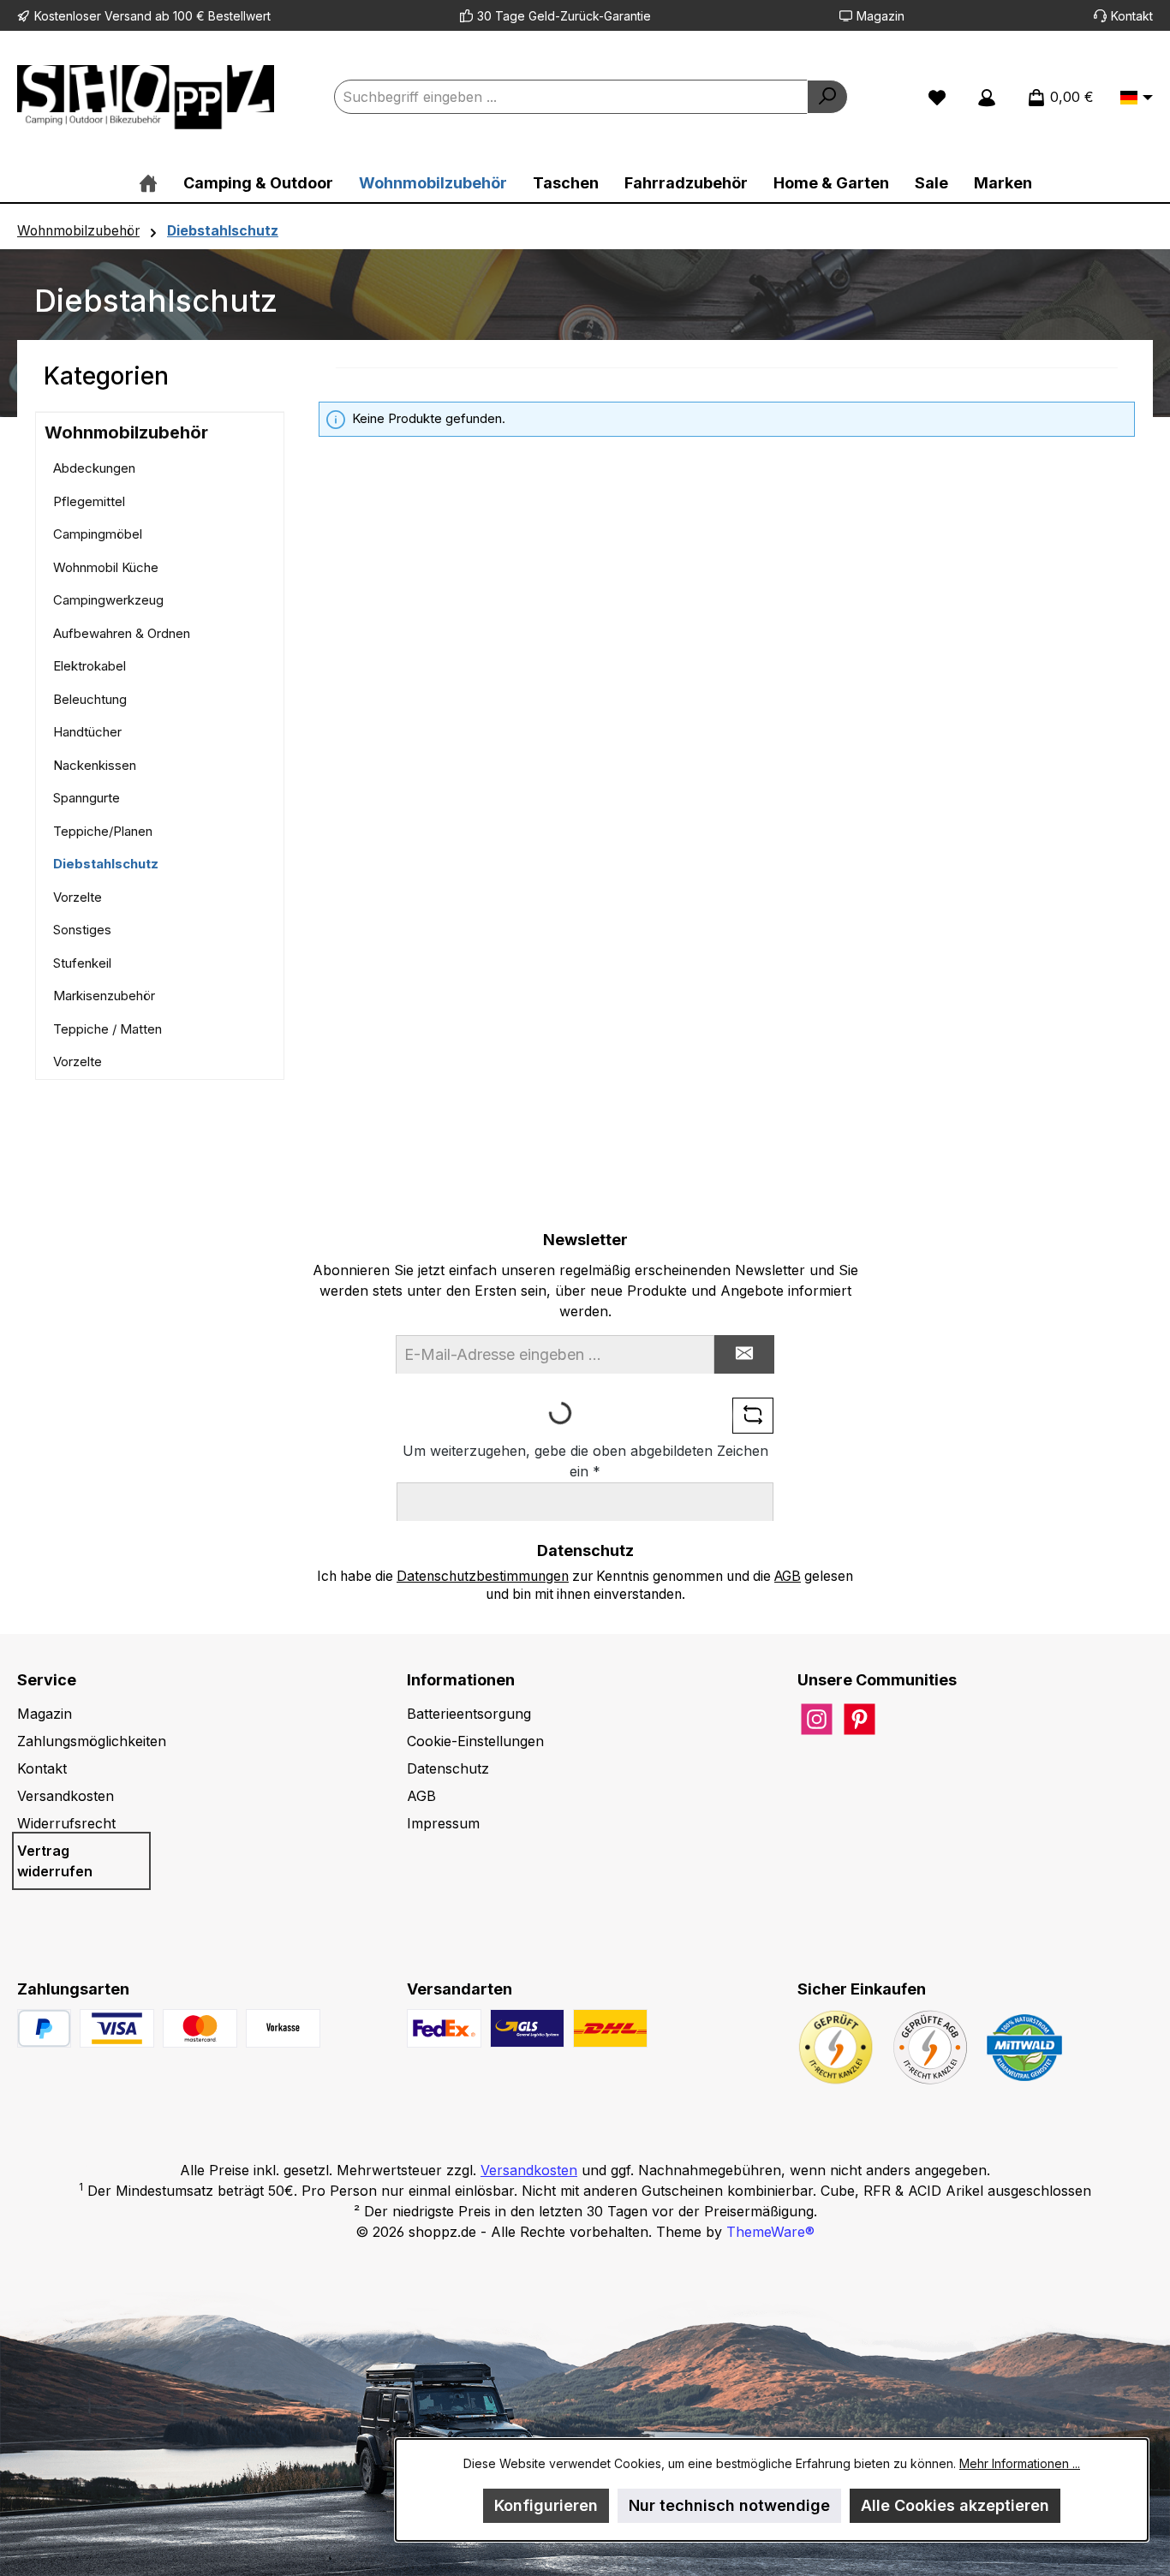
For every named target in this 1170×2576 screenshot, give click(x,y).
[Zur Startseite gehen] (146, 97)
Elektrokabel (90, 666)
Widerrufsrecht (66, 1823)
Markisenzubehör (104, 996)
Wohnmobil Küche (106, 567)
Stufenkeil (82, 963)
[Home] (148, 183)
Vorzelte (78, 897)
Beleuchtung (90, 699)
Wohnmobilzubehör (126, 432)
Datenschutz (448, 1768)
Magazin (880, 16)
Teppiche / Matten (107, 1029)
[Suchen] (827, 97)
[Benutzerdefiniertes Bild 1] (117, 2028)
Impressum (443, 1823)
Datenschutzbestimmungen (483, 1576)
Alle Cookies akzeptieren (955, 2505)
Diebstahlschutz (106, 864)
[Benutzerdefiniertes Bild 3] (283, 2028)
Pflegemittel (89, 501)
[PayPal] (44, 2028)
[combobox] (571, 97)
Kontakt (1132, 16)
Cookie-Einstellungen (475, 1741)
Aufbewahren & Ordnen (122, 633)
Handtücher (87, 732)
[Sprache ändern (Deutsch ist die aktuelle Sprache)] (1137, 98)
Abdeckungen (94, 468)
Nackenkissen (95, 765)
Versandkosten (66, 1796)
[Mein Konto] (987, 97)
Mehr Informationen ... (1020, 2463)
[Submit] (744, 1354)
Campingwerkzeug (108, 600)
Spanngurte (87, 798)
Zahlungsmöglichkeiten (92, 1741)
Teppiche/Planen (103, 831)
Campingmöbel (98, 534)
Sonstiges (82, 930)
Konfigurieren (546, 2505)
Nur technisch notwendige (729, 2505)
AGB (788, 1576)
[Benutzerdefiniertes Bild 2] (200, 2028)
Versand (128, 16)
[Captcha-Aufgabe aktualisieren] (753, 1416)
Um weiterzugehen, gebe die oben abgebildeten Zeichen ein (585, 1461)
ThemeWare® (770, 2232)
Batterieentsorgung (469, 1714)
